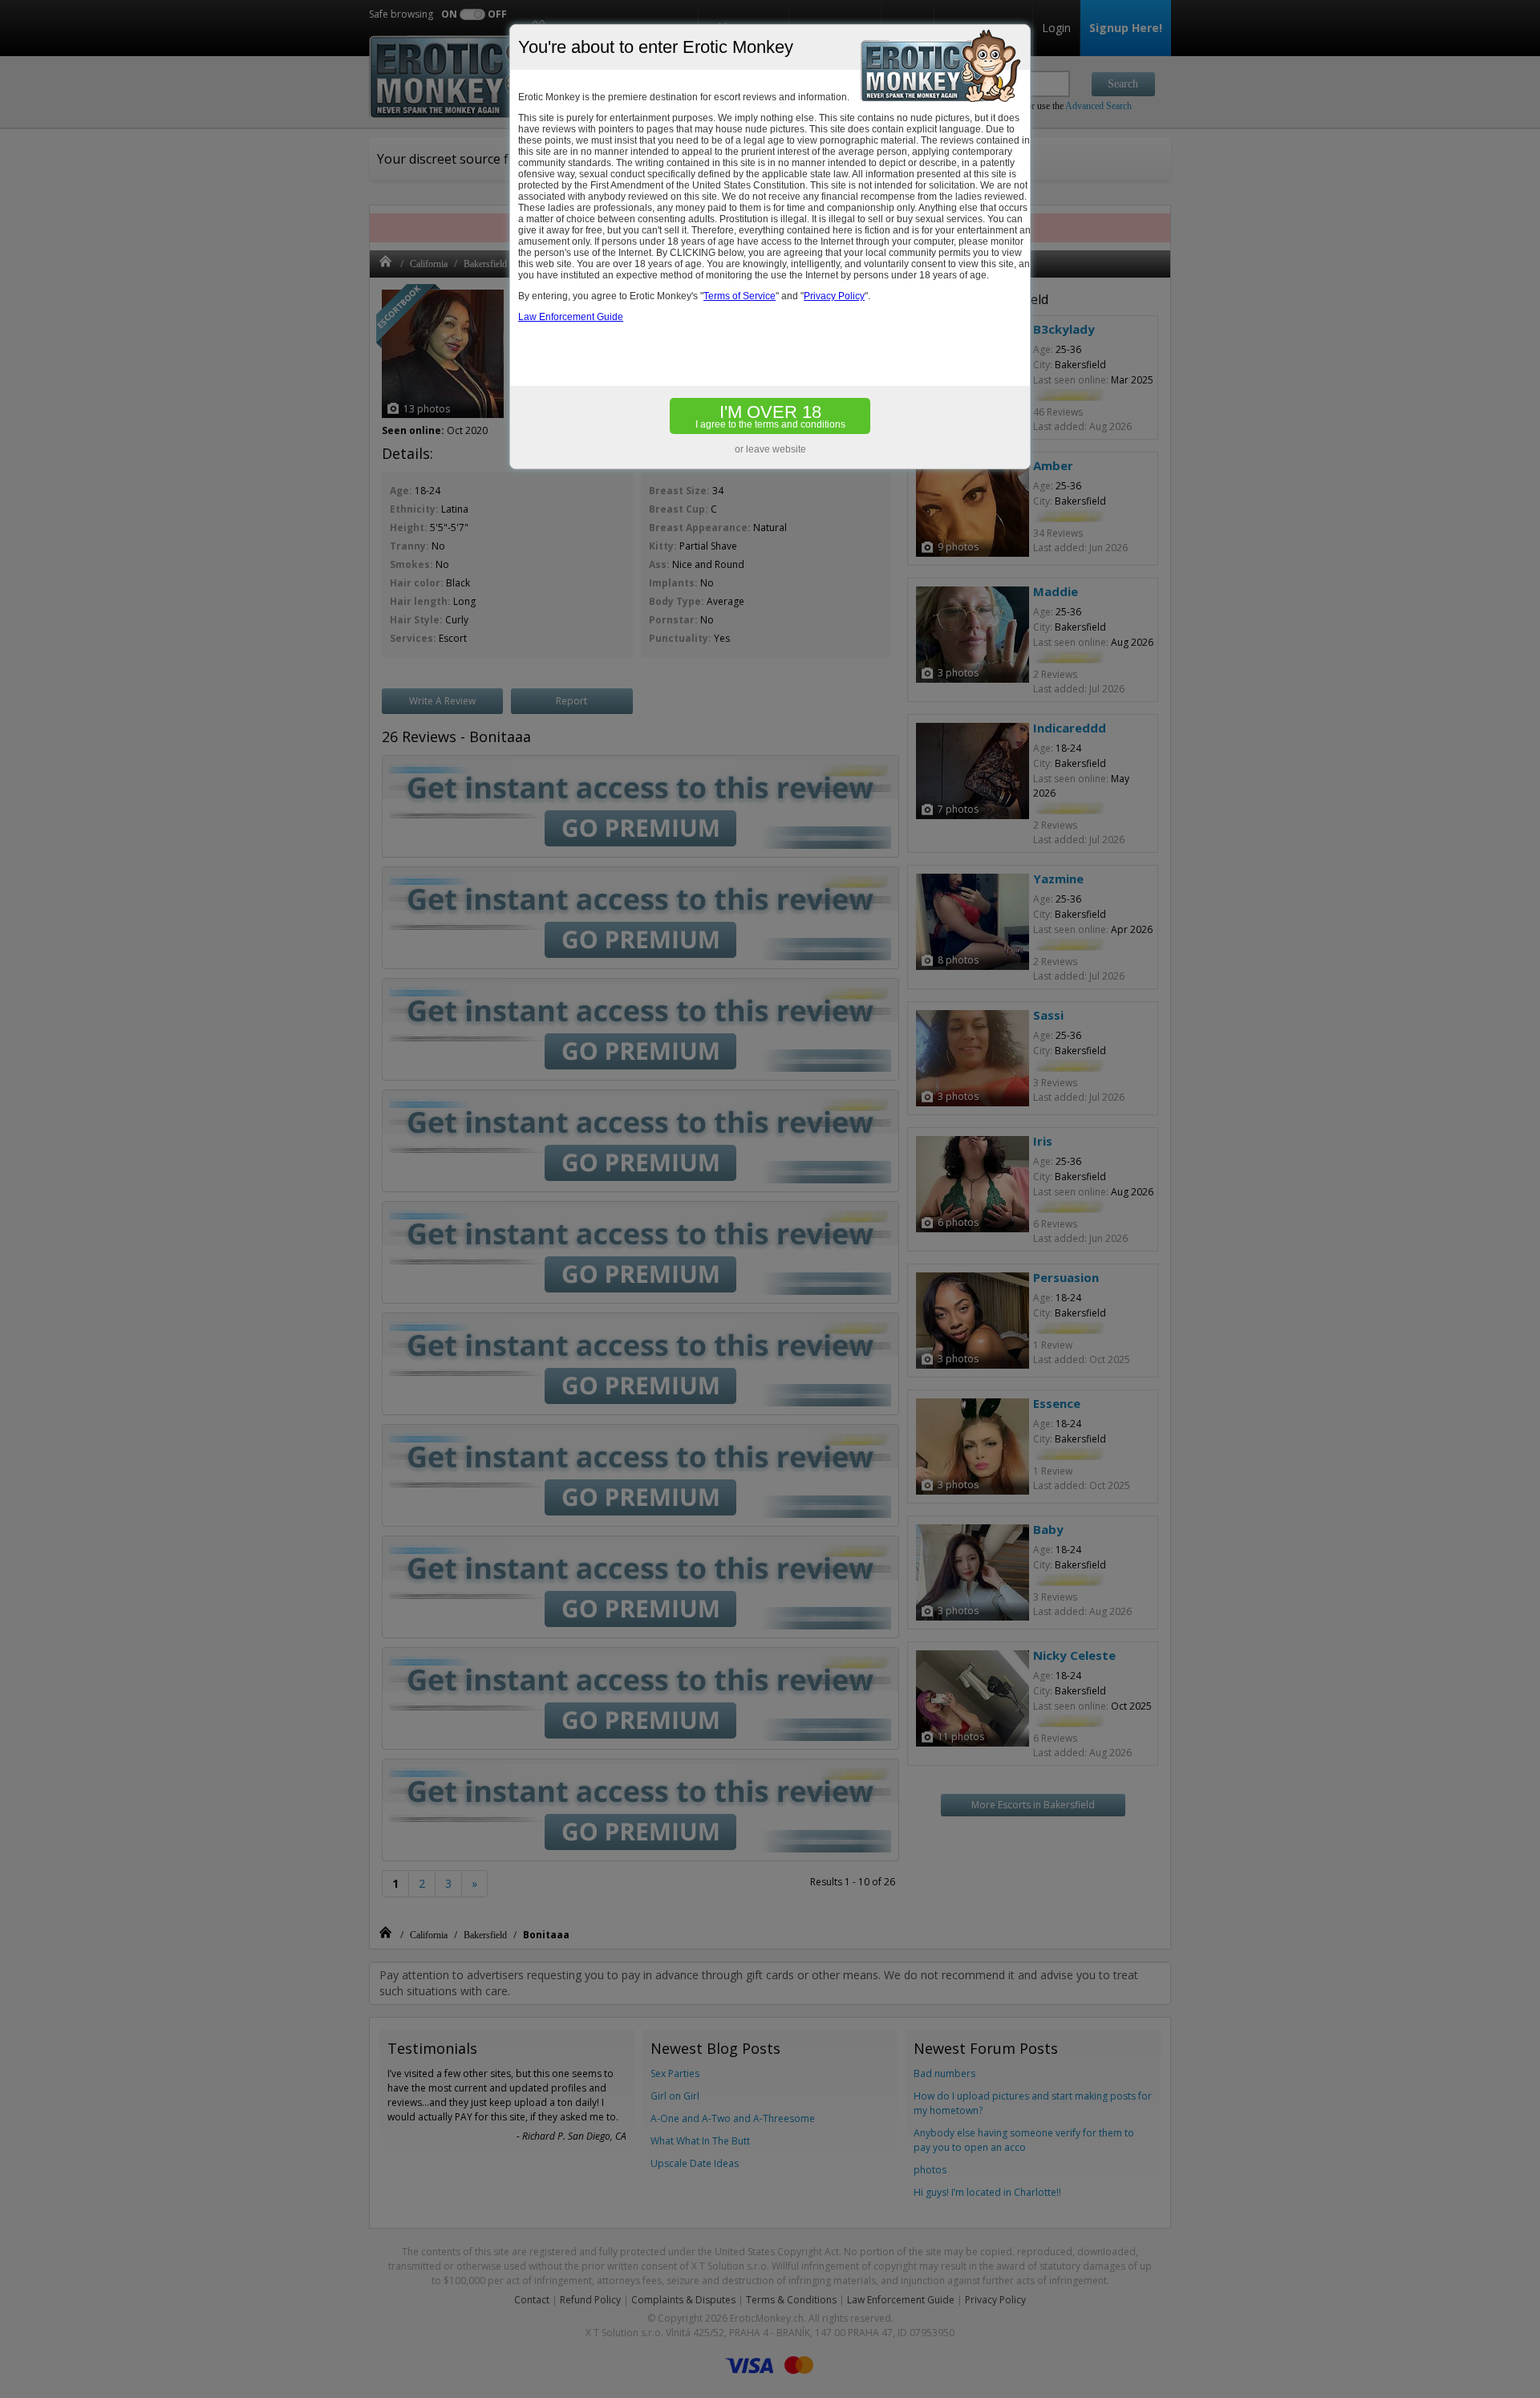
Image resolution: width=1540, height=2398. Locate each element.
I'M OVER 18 (770, 416)
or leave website (770, 449)
